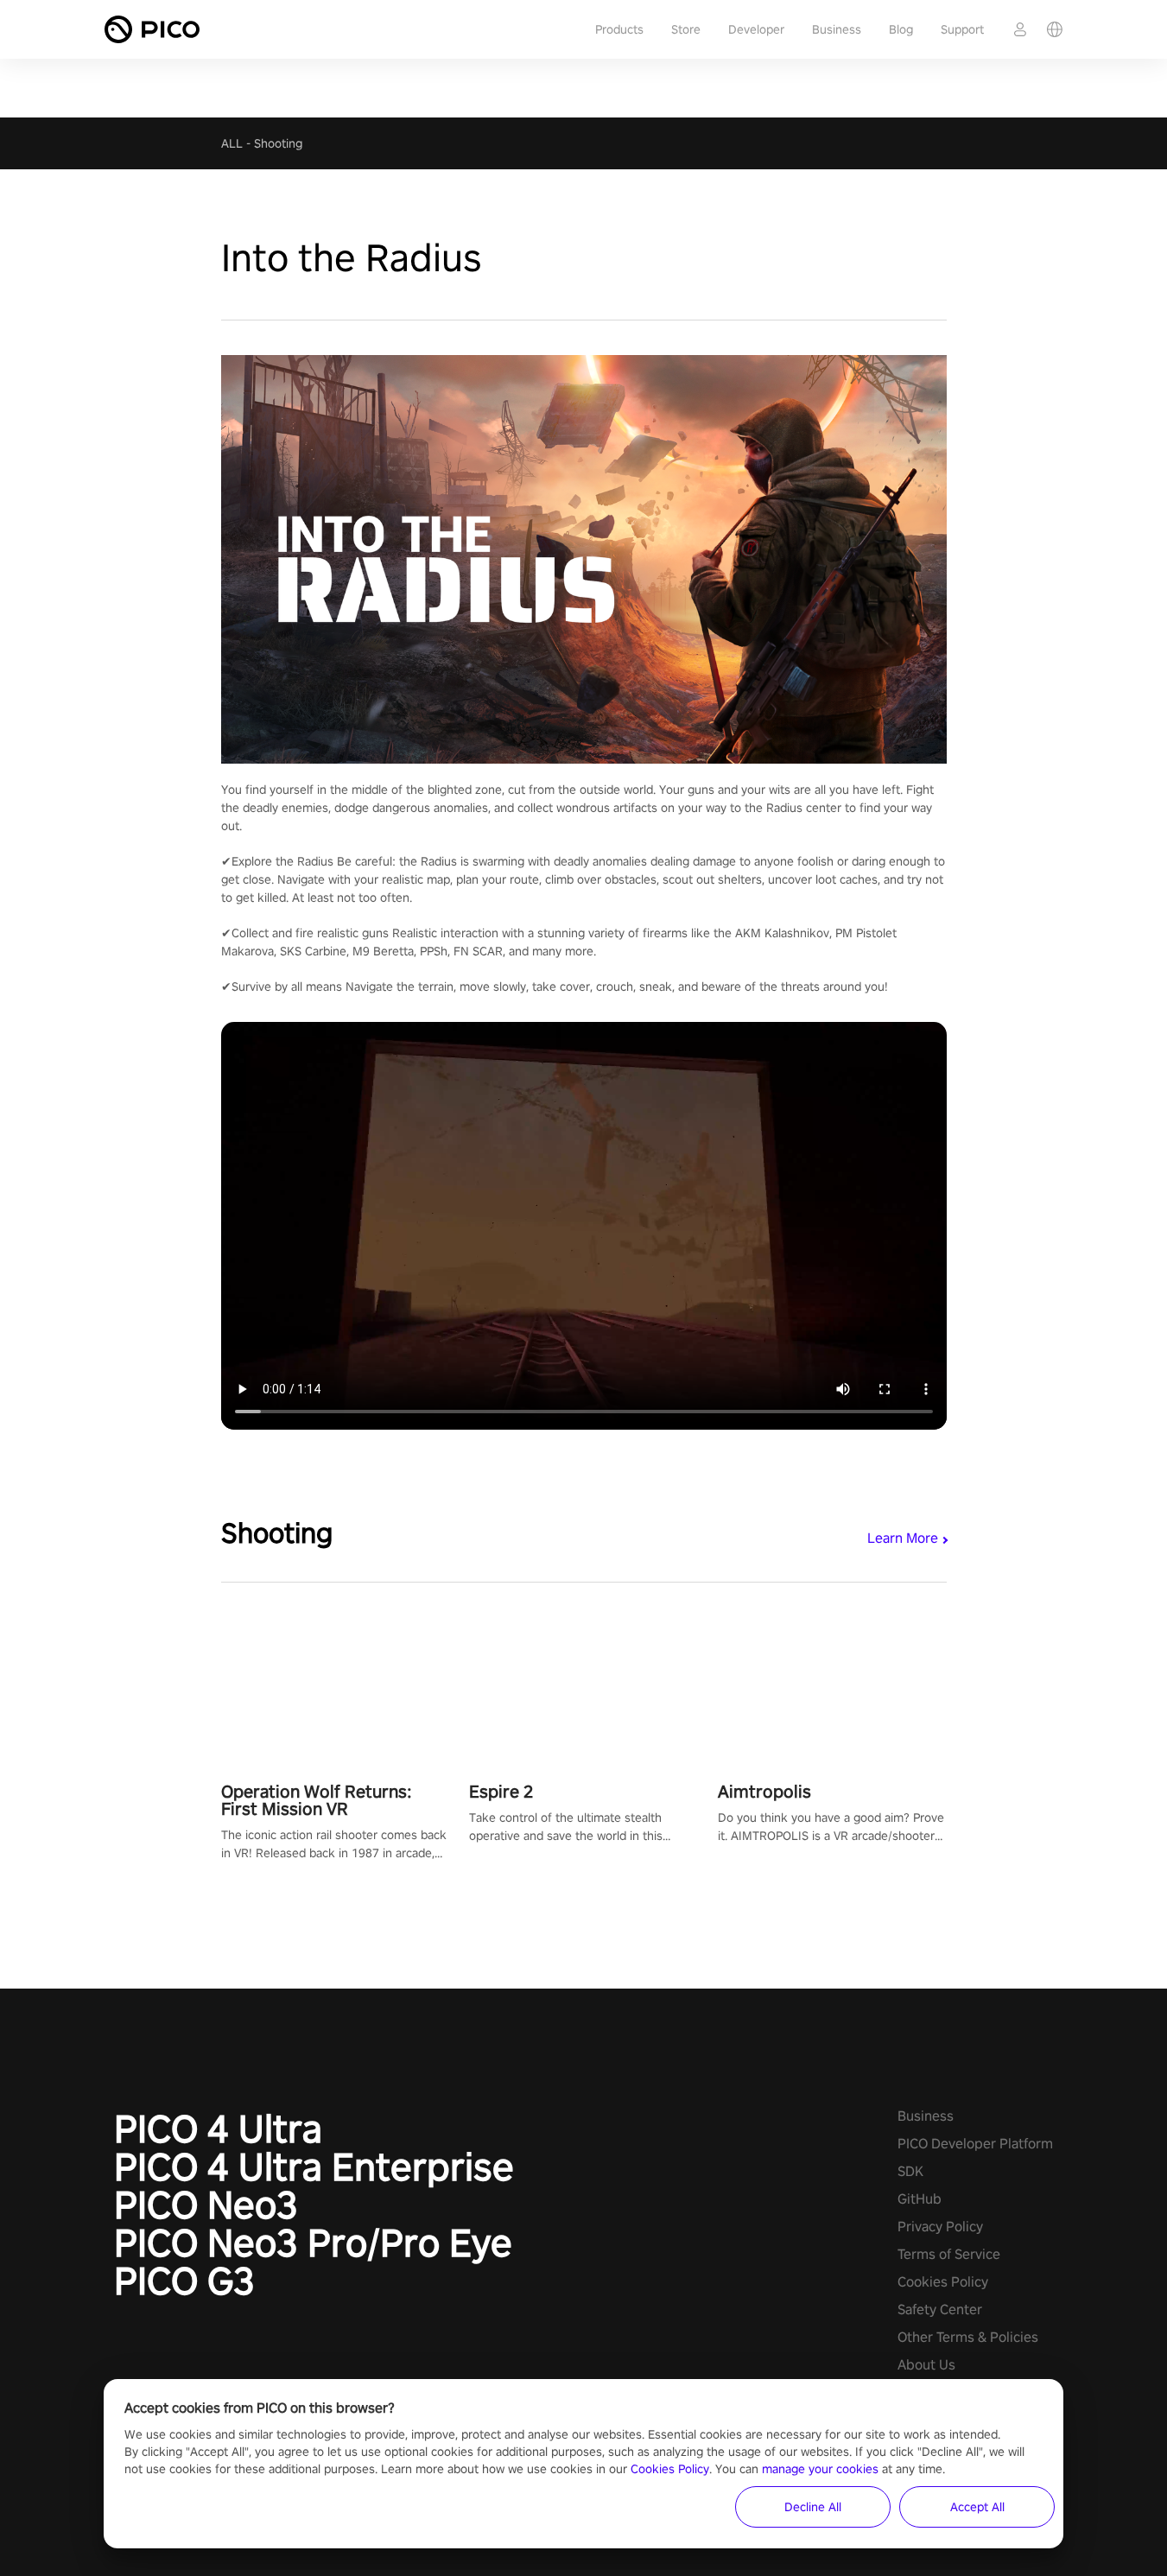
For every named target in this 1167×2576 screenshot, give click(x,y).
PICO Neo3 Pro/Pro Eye (313, 2243)
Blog (901, 29)
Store (686, 29)
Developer (756, 29)
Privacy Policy (940, 2227)
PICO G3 (184, 2281)
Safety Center (940, 2310)
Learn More (903, 1538)
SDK (910, 2171)
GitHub (920, 2199)
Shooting (278, 143)
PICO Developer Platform (975, 2144)
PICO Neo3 (206, 2205)
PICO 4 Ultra (218, 2129)
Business (837, 29)
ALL (232, 143)
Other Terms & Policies (968, 2337)
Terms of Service (949, 2254)
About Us (926, 2365)
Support (962, 29)
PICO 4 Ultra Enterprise (314, 2167)
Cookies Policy (943, 2282)
